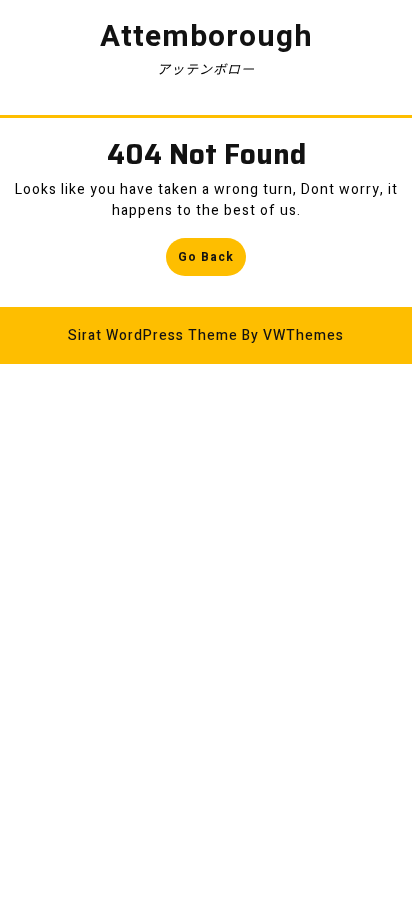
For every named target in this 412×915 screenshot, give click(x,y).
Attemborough (206, 37)
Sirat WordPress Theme (153, 335)
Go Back (212, 260)
